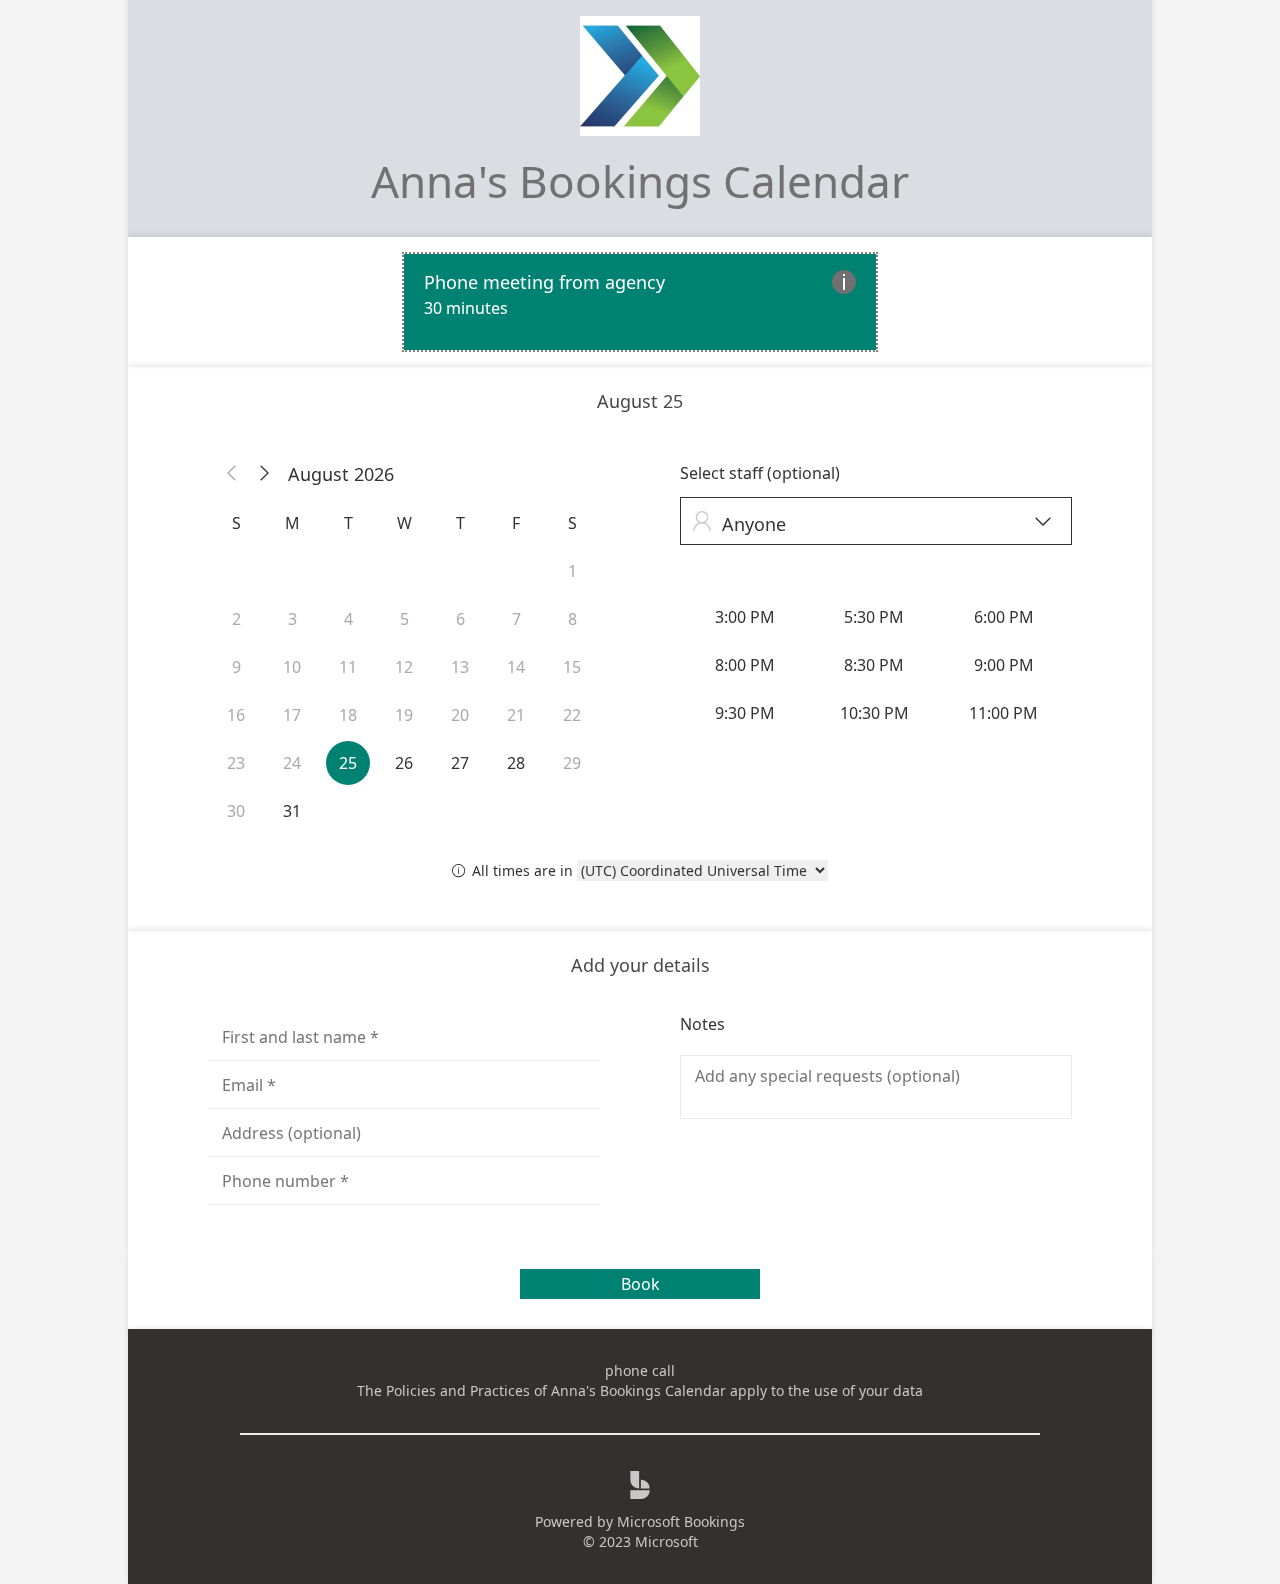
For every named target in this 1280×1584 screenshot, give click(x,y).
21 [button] (516, 715)
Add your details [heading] (640, 965)
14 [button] (516, 667)
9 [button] (236, 667)
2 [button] (236, 619)
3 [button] (292, 619)
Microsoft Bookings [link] (681, 1521)
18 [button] (348, 715)
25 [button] (348, 763)
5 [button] (404, 619)
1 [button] (572, 571)
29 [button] (572, 763)
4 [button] (348, 619)
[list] (640, 302)
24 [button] (292, 763)
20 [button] (460, 715)
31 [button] (292, 811)
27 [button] (460, 763)
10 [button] (292, 667)
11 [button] (348, 667)
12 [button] (404, 667)
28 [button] (516, 763)
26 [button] (404, 763)
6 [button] (460, 619)
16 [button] (236, 715)
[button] (232, 474)
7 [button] (516, 619)
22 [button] (572, 715)
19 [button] (404, 715)
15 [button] (572, 667)
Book (640, 1284)
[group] (876, 665)
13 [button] (460, 667)
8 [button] (572, 619)
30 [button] (236, 811)
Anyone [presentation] (871, 523)
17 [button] (292, 715)
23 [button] (236, 763)
